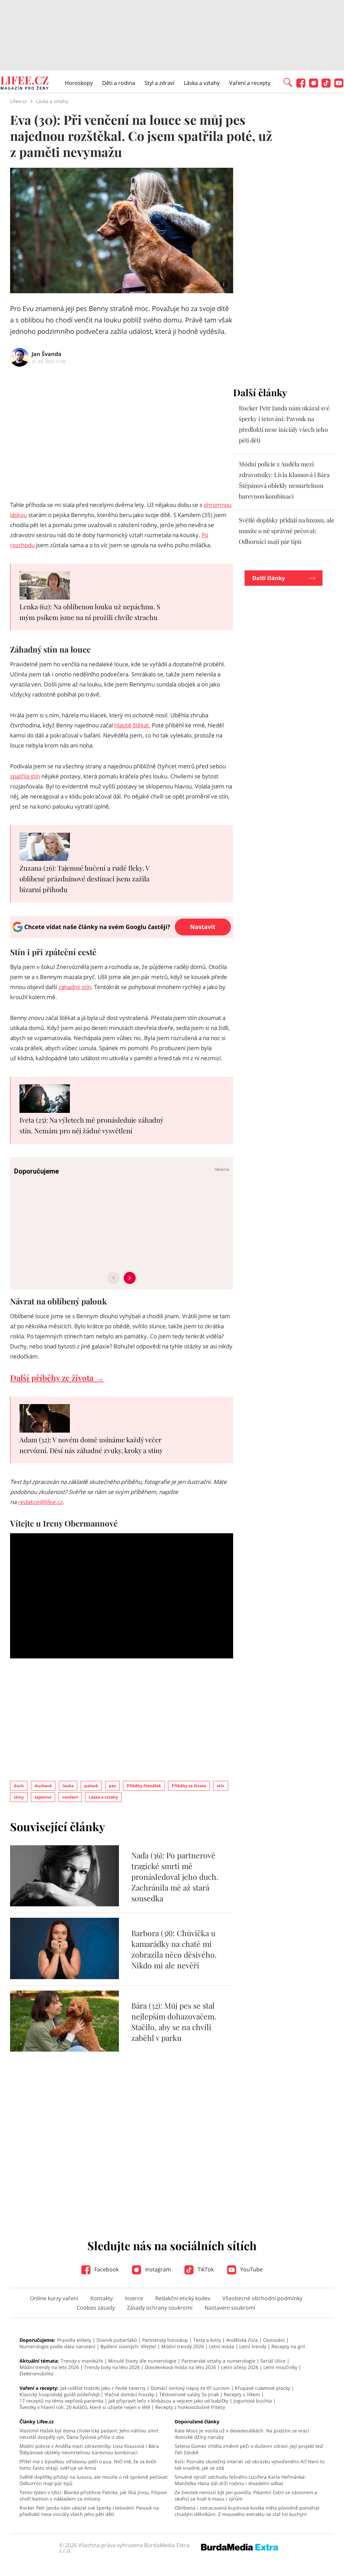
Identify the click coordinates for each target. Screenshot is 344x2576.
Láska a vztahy (202, 83)
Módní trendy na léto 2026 (49, 2367)
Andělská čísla (242, 2340)
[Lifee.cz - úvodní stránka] (25, 84)
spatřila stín (25, 776)
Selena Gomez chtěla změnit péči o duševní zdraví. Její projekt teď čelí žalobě (249, 2449)
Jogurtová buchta (253, 2401)
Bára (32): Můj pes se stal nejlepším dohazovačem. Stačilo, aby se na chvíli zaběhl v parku (174, 2022)
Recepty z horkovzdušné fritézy (190, 2407)
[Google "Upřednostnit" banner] (122, 936)
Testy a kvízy (207, 2340)
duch (19, 1786)
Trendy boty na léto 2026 (112, 2367)
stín (221, 1786)
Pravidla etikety (74, 2340)
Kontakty (102, 2298)
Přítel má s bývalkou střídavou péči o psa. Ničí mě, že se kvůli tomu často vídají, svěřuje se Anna (88, 2465)
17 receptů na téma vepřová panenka (61, 2401)
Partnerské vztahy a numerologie (218, 2361)
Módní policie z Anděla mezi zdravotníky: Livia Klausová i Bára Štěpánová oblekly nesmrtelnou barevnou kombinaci (89, 2449)
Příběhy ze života (189, 1786)
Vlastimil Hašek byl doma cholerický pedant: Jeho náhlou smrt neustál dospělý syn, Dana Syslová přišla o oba (89, 2434)
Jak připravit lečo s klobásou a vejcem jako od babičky (168, 2401)
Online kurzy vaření (54, 2298)
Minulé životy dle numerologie (142, 2361)
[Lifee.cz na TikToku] (326, 86)
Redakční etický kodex (183, 2298)
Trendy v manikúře (82, 2361)
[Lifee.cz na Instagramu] (314, 86)
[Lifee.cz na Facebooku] (301, 86)
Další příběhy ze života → (57, 1378)
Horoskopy (79, 83)
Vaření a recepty (250, 83)
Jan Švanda (47, 354)
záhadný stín (75, 987)
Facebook (106, 2269)
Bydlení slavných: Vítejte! (128, 2346)
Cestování (274, 2340)
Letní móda (222, 2346)
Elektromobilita (36, 2374)
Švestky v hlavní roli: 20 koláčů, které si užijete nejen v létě (85, 2407)
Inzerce (134, 2298)
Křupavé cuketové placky (263, 2388)
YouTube (251, 2269)
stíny (19, 1797)
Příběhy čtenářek (144, 1786)
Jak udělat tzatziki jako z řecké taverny (103, 2388)
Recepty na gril (288, 2346)
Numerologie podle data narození (57, 2346)
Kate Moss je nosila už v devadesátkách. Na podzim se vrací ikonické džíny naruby (242, 2434)
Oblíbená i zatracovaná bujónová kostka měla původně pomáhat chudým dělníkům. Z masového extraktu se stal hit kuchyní (247, 2511)
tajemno (43, 1797)
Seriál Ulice (273, 2361)
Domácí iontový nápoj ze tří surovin (190, 2388)
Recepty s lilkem (242, 2394)
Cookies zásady (96, 2308)
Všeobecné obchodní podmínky (262, 2298)
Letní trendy (253, 2346)
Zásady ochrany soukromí (160, 2308)
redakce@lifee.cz (40, 1502)
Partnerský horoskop (165, 2340)
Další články (269, 578)
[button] (288, 82)
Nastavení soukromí (230, 2308)
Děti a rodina (119, 83)
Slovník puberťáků (117, 2340)
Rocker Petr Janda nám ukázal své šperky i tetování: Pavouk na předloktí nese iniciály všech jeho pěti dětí (89, 2511)
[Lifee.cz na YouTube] (339, 86)
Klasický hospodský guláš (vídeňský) (59, 2394)
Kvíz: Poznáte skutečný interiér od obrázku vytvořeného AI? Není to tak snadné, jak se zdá (250, 2465)
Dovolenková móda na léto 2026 (180, 2367)
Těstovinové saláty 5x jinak (189, 2394)
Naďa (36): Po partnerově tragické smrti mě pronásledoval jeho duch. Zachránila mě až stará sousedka (175, 1877)
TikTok (205, 2269)
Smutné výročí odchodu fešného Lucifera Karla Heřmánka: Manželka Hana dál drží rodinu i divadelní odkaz (240, 2480)
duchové (43, 1786)
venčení (70, 1797)
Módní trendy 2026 (183, 2346)
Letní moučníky (280, 2367)
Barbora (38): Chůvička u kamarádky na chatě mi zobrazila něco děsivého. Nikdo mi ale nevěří (174, 1949)
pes (112, 1786)
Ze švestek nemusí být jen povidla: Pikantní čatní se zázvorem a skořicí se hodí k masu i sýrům (246, 2495)
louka (68, 1786)
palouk (91, 1786)
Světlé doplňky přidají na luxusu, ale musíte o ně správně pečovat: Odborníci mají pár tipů (287, 531)
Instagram (157, 2269)
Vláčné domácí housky (129, 2394)
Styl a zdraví (159, 83)
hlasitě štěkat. (132, 725)
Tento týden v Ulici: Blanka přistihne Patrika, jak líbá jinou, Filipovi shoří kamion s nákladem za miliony (93, 2495)
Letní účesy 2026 (240, 2367)
